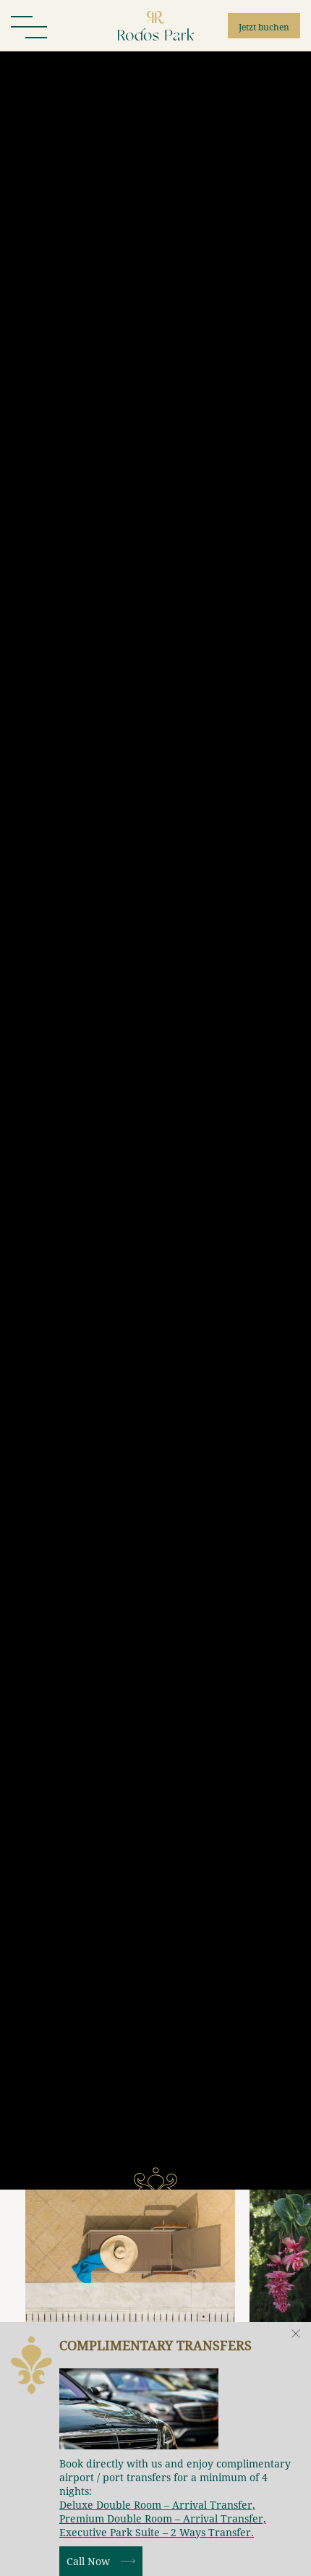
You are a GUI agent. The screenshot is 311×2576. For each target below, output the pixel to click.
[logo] (156, 26)
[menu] (29, 26)
